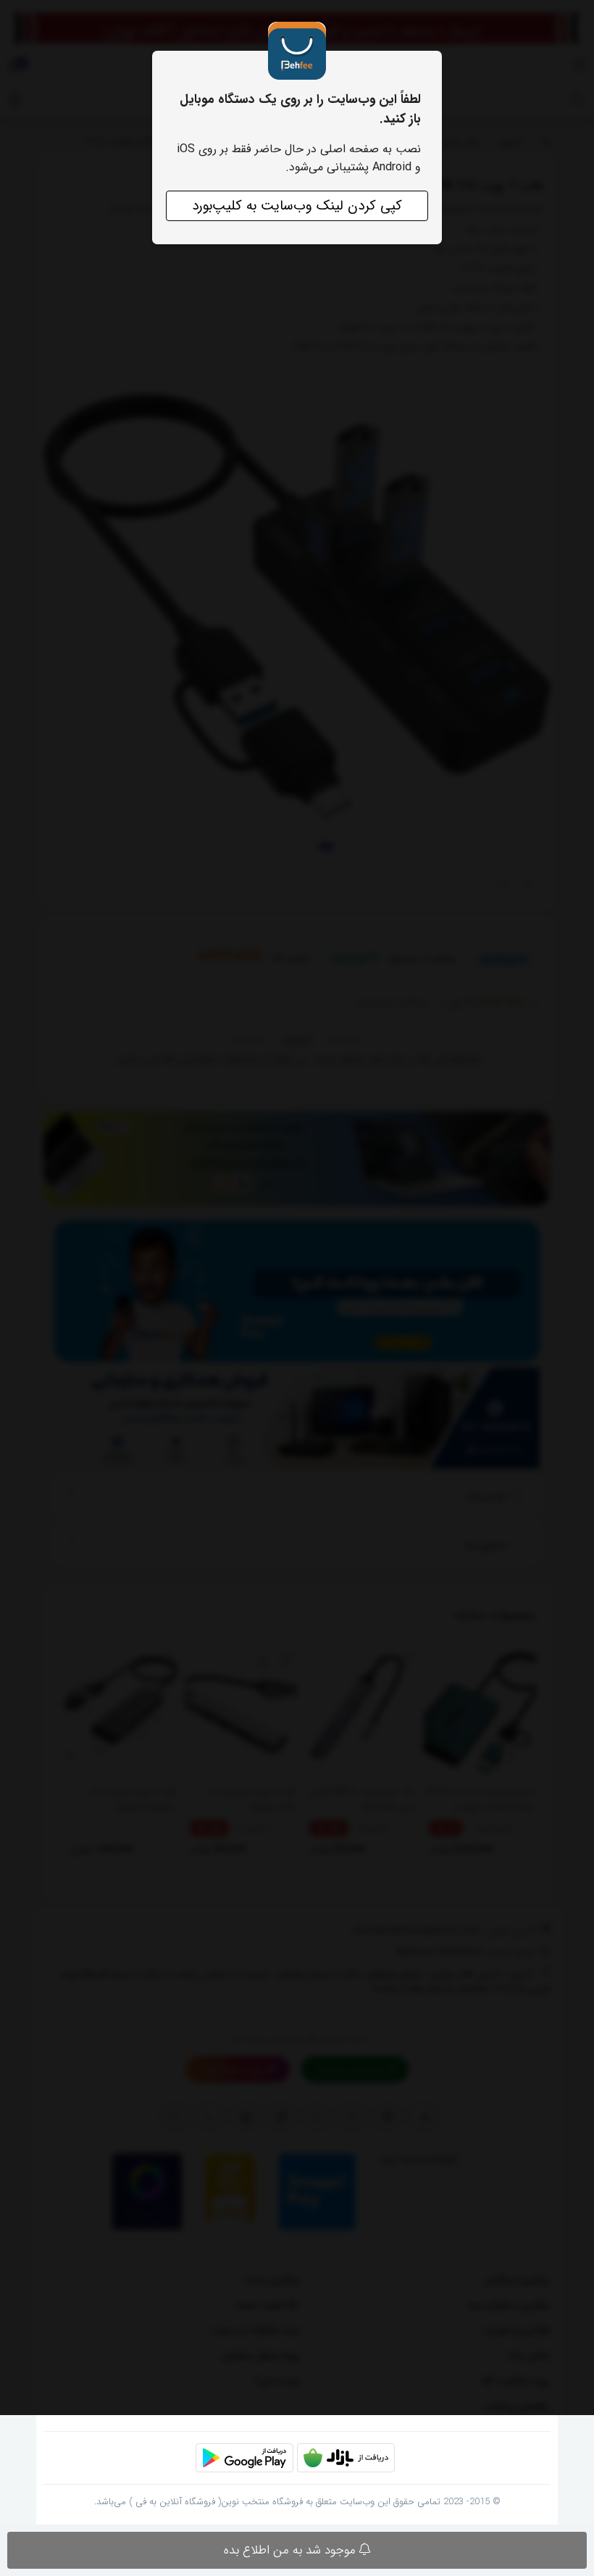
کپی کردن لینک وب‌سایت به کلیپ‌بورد (297, 206)
